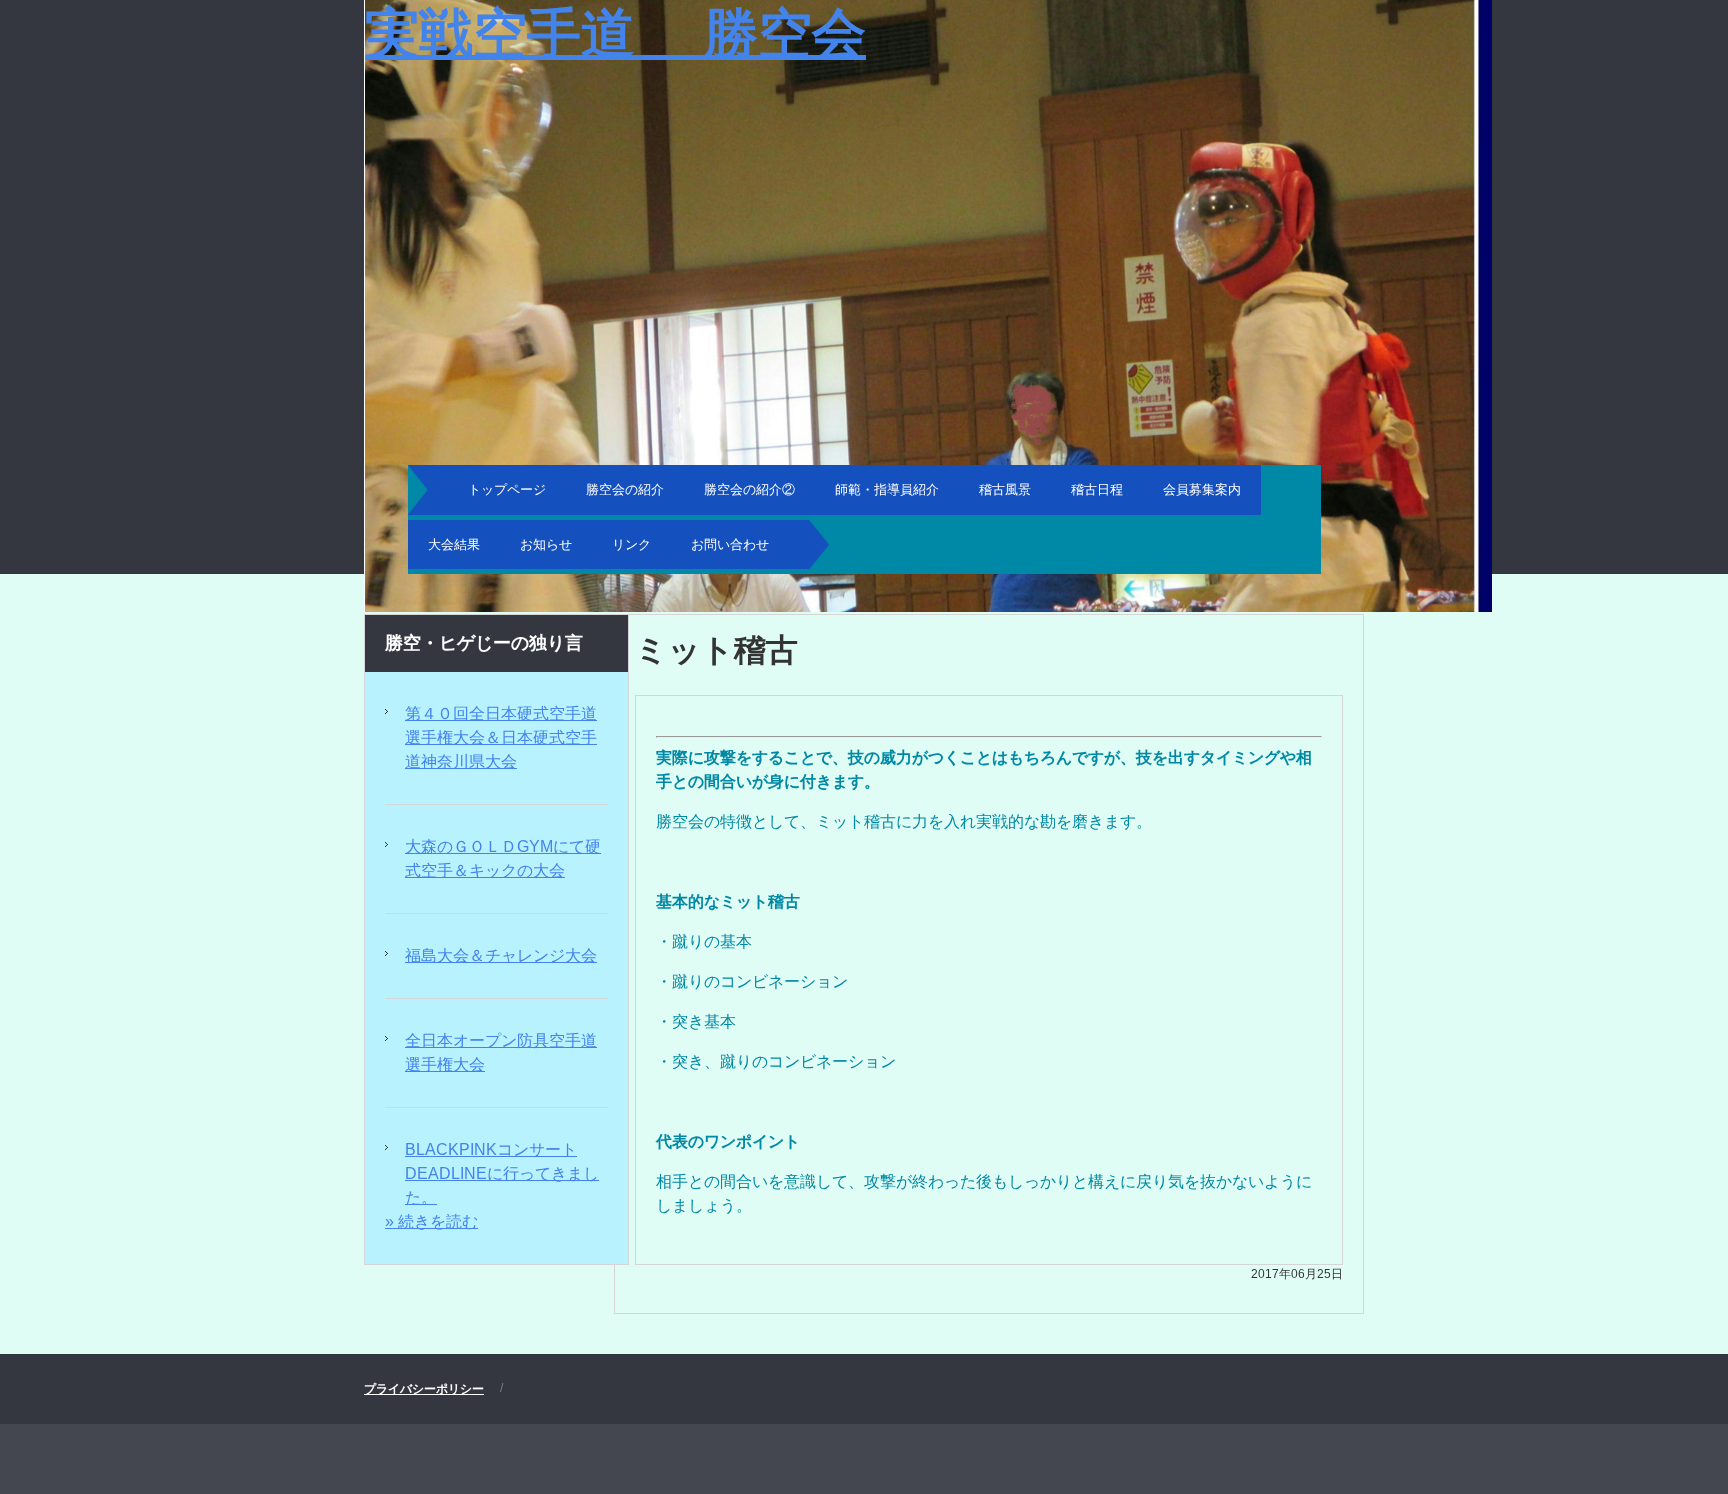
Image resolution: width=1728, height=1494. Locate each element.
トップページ (507, 489)
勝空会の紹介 (625, 489)
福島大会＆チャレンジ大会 (501, 955)
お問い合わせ (730, 544)
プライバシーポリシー (424, 1389)
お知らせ (546, 544)
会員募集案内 (1202, 489)
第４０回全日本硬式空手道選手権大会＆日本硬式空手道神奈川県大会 (501, 737)
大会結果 (454, 544)
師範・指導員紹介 (887, 489)
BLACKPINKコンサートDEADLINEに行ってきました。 (502, 1173)
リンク (631, 544)
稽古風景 (1005, 489)
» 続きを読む (431, 1221)
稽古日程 (1097, 489)
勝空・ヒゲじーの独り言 (484, 643)
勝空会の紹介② (749, 489)
